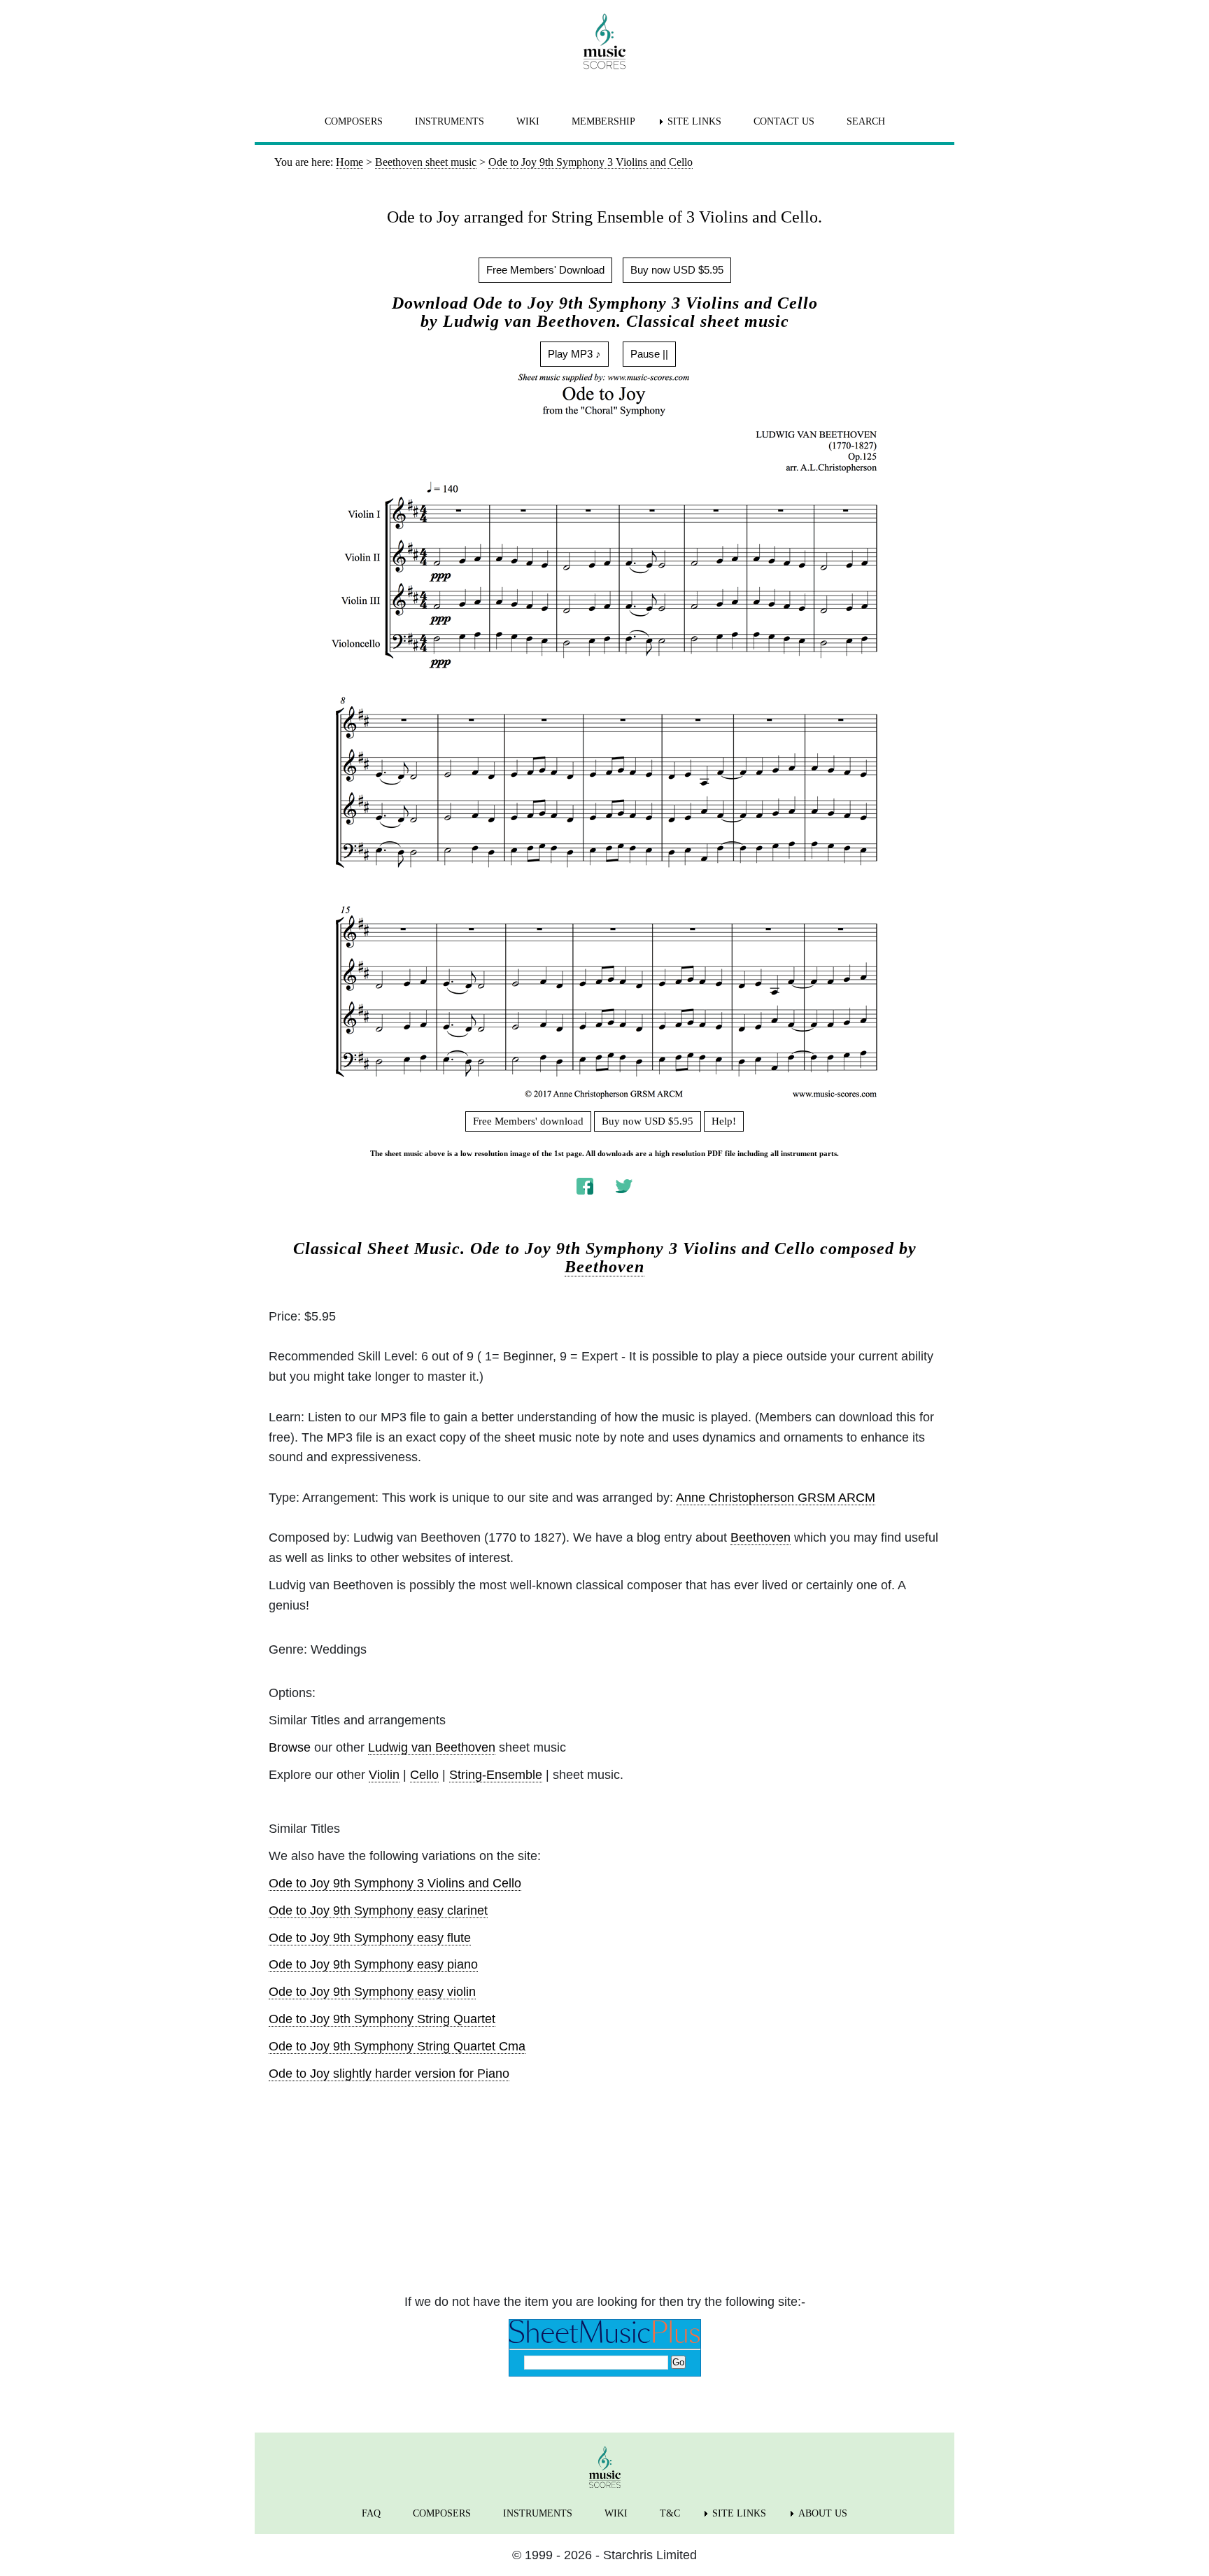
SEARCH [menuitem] (866, 121)
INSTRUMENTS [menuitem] (450, 121)
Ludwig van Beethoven (432, 1747)
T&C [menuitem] (670, 2513)
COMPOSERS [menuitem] (354, 121)
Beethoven (604, 1267)
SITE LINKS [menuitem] (694, 121)
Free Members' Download (545, 270)
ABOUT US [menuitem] (823, 2513)
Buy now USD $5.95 (677, 270)
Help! (724, 1121)
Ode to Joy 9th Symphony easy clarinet (378, 1910)
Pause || (649, 354)
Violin (384, 1775)
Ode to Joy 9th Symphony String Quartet (382, 2019)
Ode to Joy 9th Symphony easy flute (370, 1938)
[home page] (604, 41)
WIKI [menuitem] (528, 121)
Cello (424, 1775)
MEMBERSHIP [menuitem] (603, 121)
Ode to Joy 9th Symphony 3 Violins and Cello (395, 1883)
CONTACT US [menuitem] (784, 121)
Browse (290, 1747)
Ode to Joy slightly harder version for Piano (389, 2074)
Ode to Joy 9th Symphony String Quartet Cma (397, 2046)
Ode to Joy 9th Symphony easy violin (372, 1992)
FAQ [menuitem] (371, 2513)
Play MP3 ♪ (574, 354)
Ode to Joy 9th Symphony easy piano (373, 1964)
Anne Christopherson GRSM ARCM (776, 1498)
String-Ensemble (496, 1775)
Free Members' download (528, 1121)
